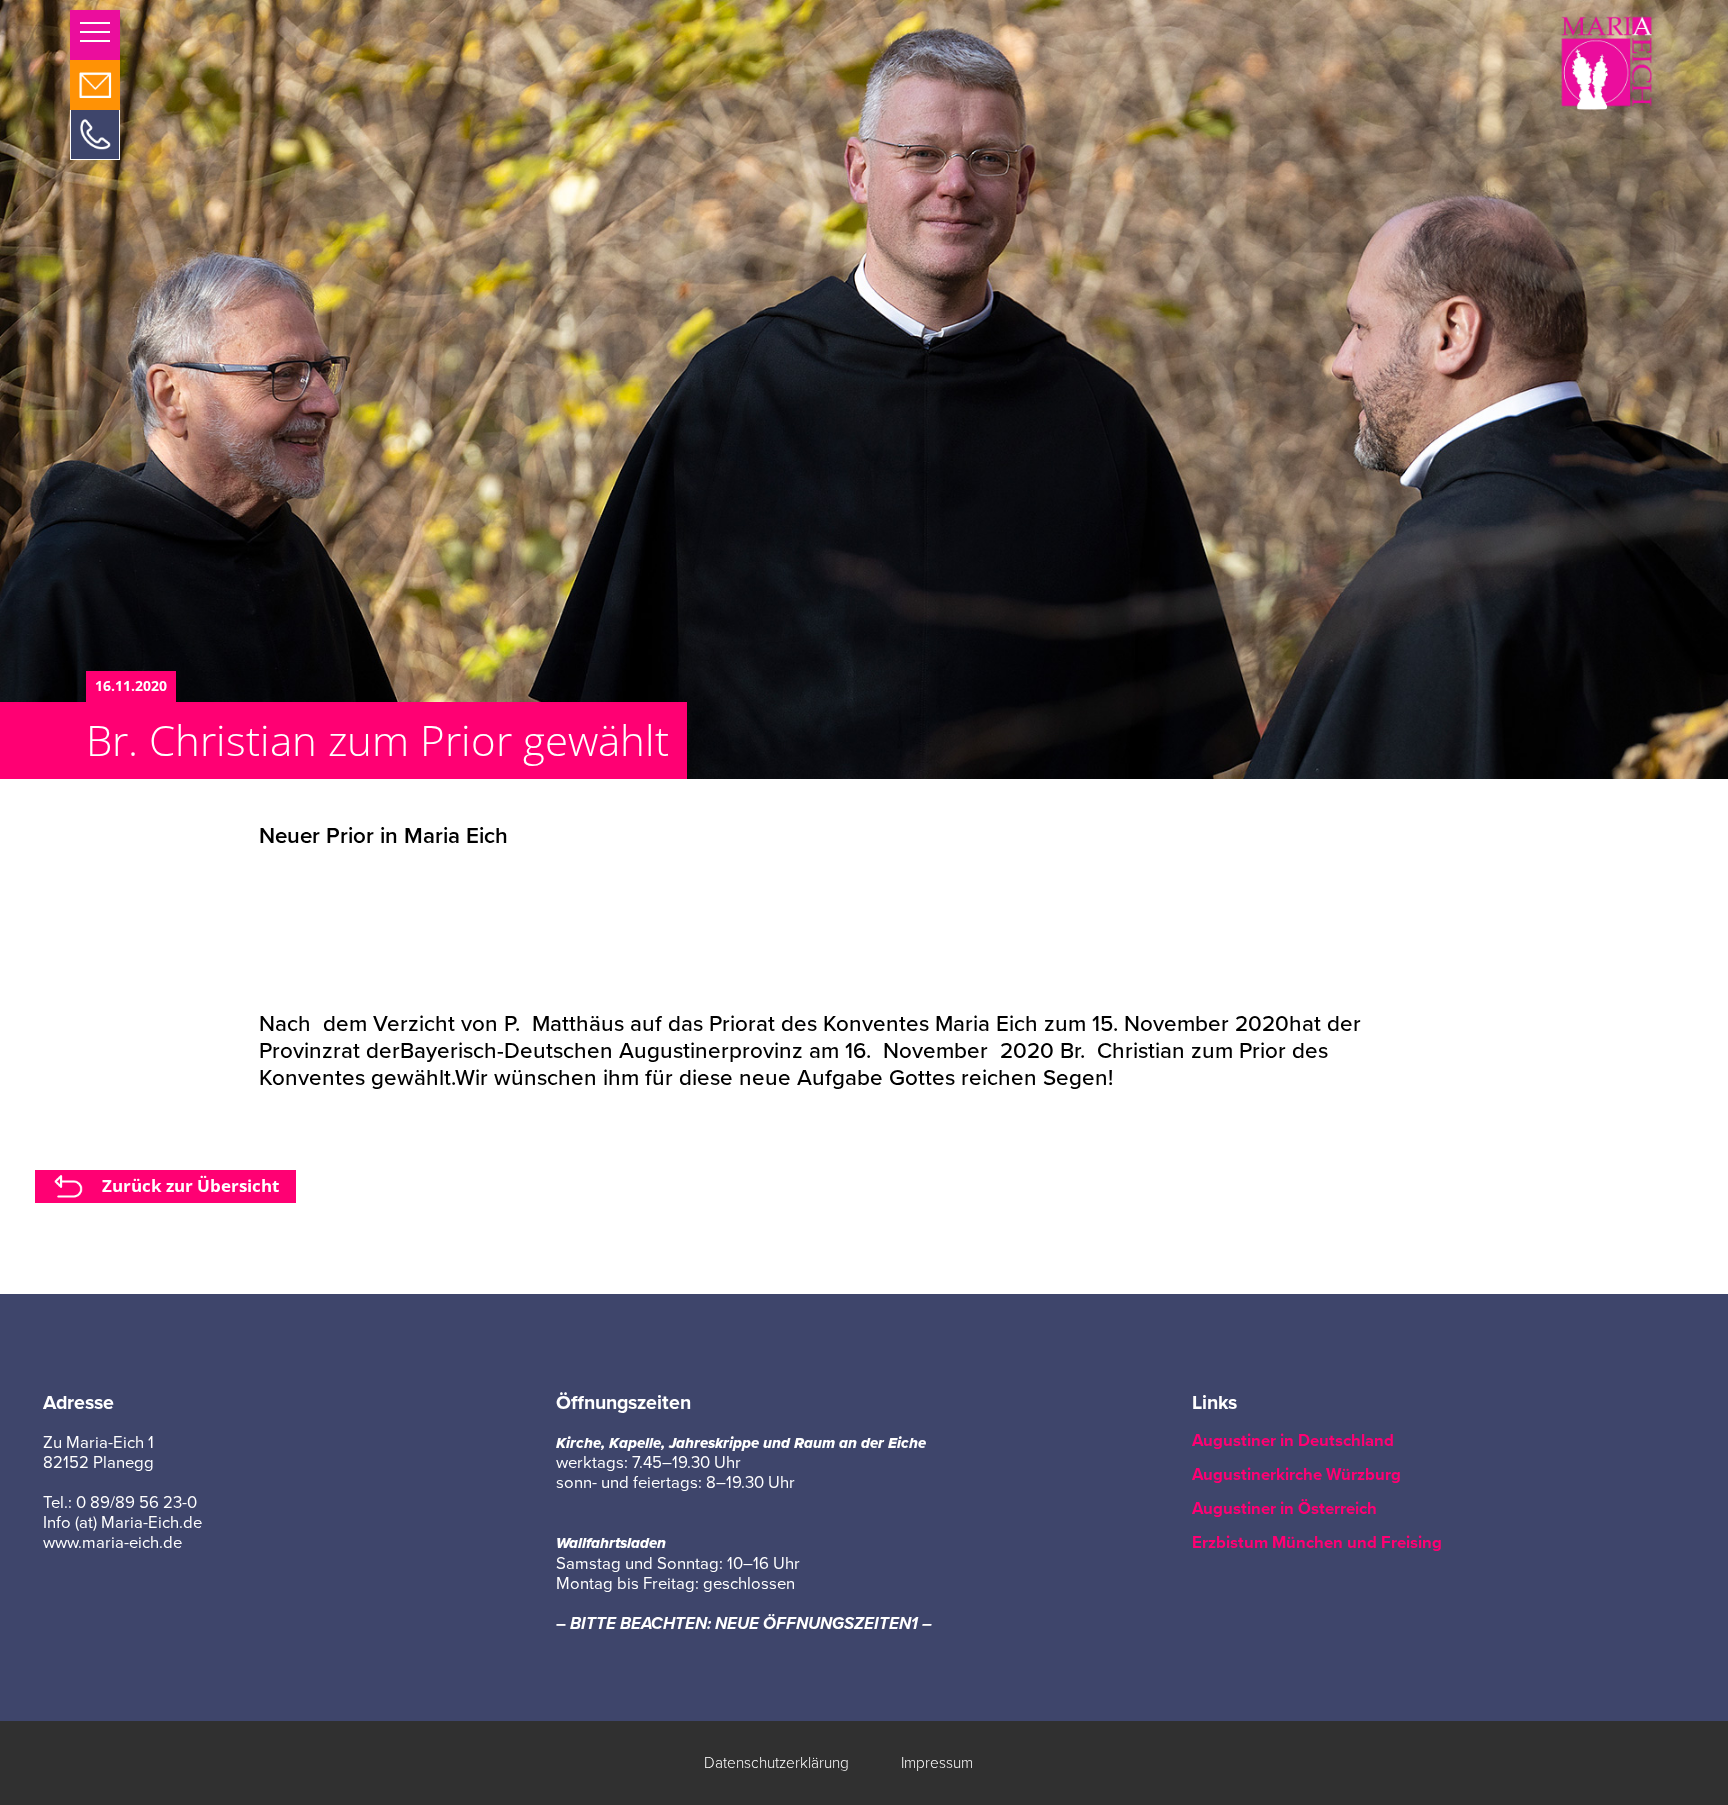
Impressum (937, 1762)
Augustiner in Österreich (1284, 1510)
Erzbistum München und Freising (1317, 1544)
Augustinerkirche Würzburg (1296, 1476)
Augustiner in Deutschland (1293, 1442)
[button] (95, 35)
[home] (1606, 61)
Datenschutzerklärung (776, 1762)
